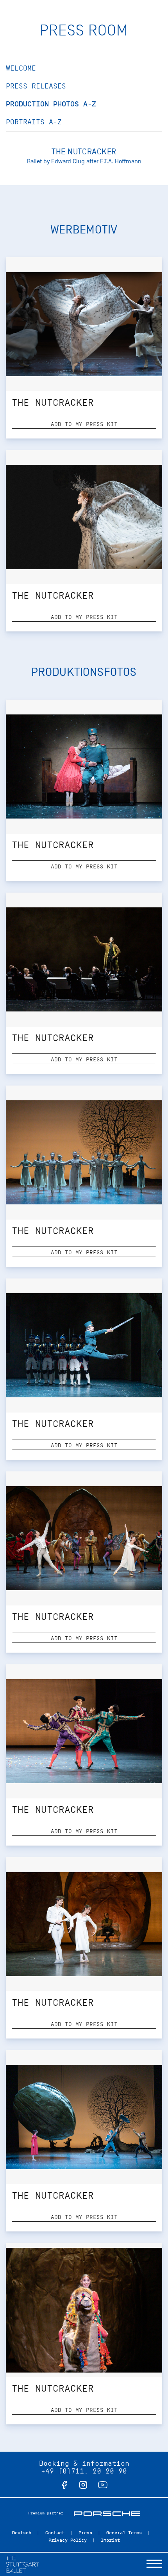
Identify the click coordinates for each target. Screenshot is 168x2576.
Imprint (110, 2540)
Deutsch (22, 2533)
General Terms (124, 2533)
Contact (55, 2533)
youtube (103, 2485)
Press (85, 2533)
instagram (83, 2485)
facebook (64, 2485)
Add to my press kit (84, 424)
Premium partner (46, 2513)
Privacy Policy (68, 2540)
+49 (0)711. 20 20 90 (84, 2471)
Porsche (107, 2514)
